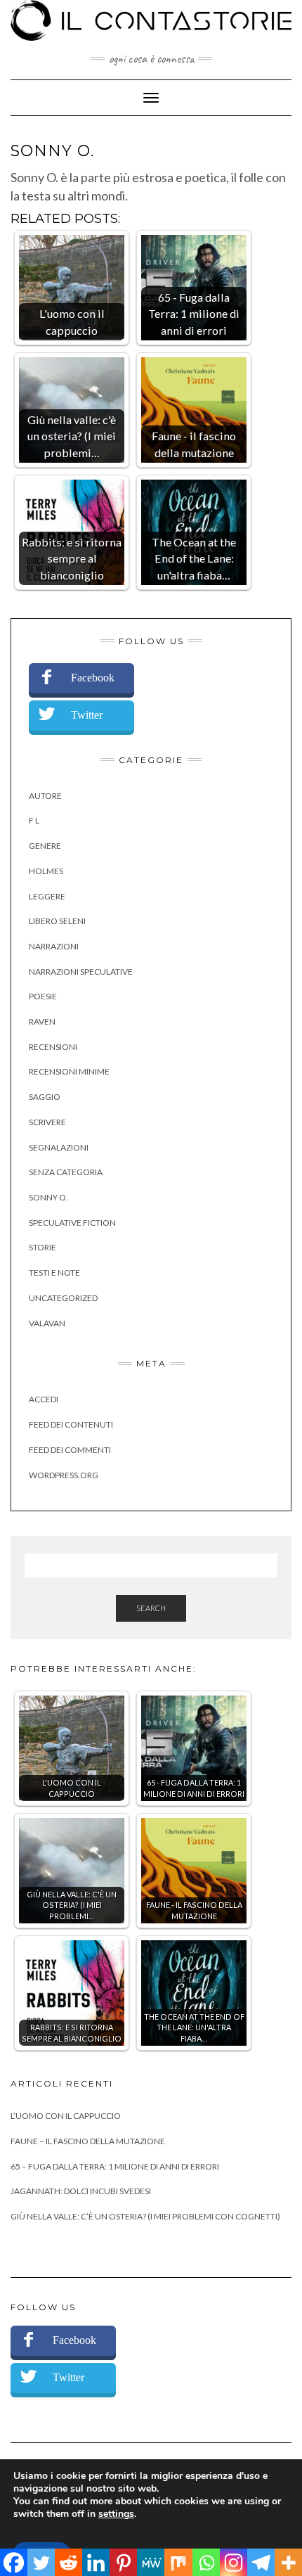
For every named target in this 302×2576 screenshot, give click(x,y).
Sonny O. (48, 1197)
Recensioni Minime (69, 1071)
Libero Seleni (57, 921)
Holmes (46, 871)
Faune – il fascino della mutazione (88, 2141)
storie (42, 1247)
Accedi (44, 1399)
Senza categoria (66, 1172)
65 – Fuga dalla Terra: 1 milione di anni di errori (115, 2166)
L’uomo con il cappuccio (66, 2116)
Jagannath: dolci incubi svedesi (81, 2191)
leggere (47, 896)
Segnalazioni (59, 1147)
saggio (45, 1097)
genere (45, 846)
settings (116, 2514)
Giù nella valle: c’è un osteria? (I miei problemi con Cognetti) (145, 2216)
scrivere (47, 1122)
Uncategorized (63, 1298)
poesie (43, 996)
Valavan (47, 1323)
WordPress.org (64, 1475)
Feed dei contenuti (71, 1424)
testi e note (54, 1273)
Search (151, 1608)
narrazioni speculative (81, 972)
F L (34, 820)
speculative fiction (72, 1223)
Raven (42, 1021)
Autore (45, 796)
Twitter (87, 715)
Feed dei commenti (70, 1450)
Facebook (93, 678)
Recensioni (53, 1047)
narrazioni (54, 946)
